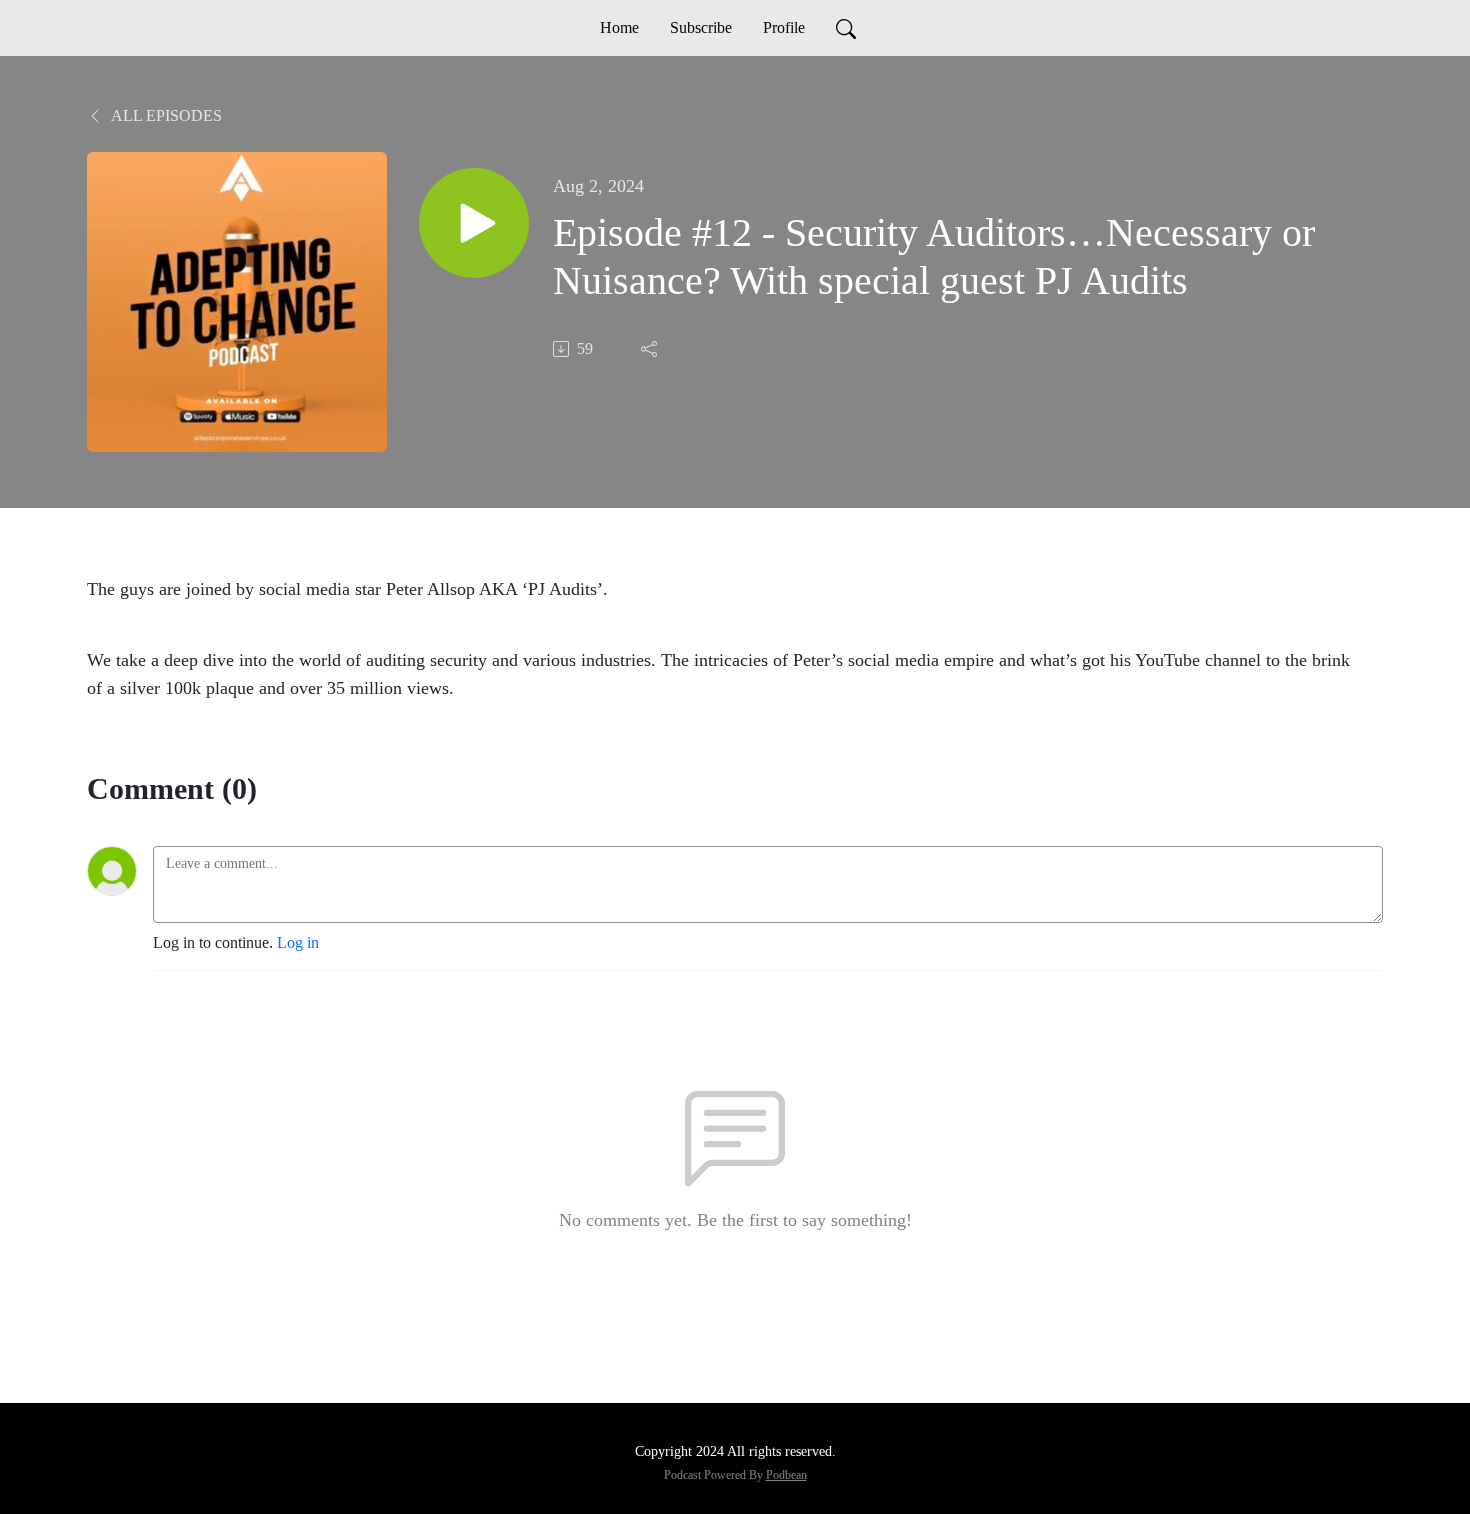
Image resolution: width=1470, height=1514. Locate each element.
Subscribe (701, 27)
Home (619, 27)
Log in (298, 942)
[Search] (846, 28)
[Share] (651, 349)
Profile (784, 27)
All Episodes (165, 115)
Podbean (786, 1475)
